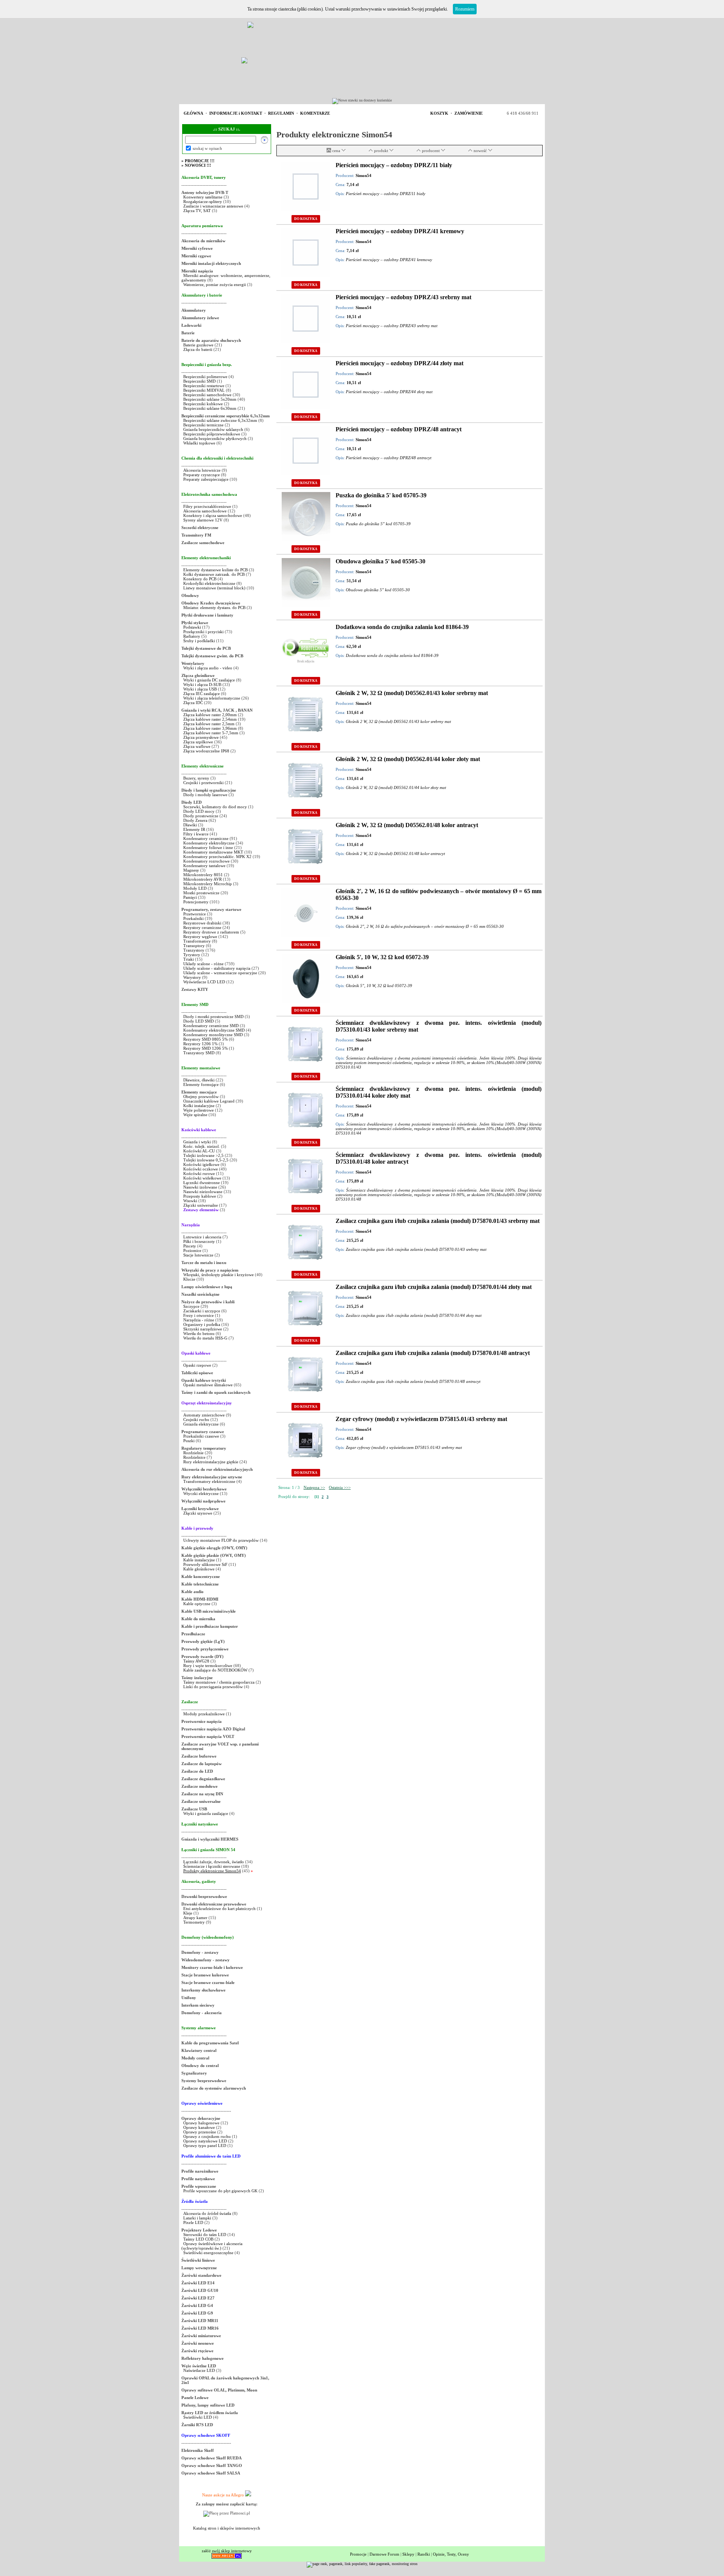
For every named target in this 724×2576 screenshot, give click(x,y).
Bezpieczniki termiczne (203, 425)
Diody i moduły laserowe (205, 795)
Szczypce (191, 1306)
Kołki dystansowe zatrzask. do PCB (214, 574)
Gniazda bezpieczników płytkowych (215, 438)
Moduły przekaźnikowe (204, 1714)
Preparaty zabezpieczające (206, 479)
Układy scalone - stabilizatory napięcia (217, 968)
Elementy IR (194, 829)
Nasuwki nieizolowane (203, 1192)
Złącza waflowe (197, 746)
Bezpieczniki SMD (200, 381)
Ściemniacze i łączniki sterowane (212, 1866)
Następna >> (314, 1487)
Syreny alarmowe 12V (203, 520)
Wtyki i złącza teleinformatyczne (212, 698)
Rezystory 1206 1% (200, 1044)
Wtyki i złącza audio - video (208, 668)
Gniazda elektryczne (201, 1424)
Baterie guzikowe (198, 345)
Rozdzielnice (194, 1457)
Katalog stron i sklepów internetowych (227, 2528)
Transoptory (194, 946)
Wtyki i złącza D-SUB (202, 684)
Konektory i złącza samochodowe (213, 515)
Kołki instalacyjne (199, 1106)
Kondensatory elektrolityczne (209, 843)
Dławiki (190, 825)
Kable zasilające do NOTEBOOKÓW (215, 1670)
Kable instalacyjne (199, 1560)
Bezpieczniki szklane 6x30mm (210, 408)
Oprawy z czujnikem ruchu (207, 2136)
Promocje (358, 2554)
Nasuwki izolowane (200, 1187)
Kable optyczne (197, 1604)
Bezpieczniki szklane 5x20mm (210, 399)
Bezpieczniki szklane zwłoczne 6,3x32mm (220, 420)
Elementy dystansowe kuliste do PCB (216, 570)
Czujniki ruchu (197, 1419)
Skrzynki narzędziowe (203, 1329)
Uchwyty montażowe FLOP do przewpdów (221, 1540)
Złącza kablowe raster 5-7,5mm (211, 733)
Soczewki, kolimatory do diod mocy (215, 807)
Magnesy (191, 870)
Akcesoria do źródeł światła (207, 2213)
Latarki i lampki (197, 2218)
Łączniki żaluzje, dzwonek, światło (214, 1862)
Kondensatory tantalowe (204, 866)
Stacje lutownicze (198, 1255)
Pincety (190, 1246)
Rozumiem (465, 9)
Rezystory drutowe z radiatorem (212, 932)
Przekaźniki (193, 918)
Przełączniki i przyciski (203, 632)
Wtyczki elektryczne (201, 1493)
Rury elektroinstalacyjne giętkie (211, 1462)
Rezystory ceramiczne (202, 927)
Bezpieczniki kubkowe (204, 404)
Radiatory (192, 636)
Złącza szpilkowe (199, 742)
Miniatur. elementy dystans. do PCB (214, 607)
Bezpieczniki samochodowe (207, 395)
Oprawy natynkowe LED (205, 2141)
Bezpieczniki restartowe (204, 386)
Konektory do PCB (200, 579)
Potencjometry (196, 902)
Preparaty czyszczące (202, 475)
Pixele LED (193, 2222)
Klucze (189, 1279)
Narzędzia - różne (199, 1320)
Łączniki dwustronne (202, 1183)
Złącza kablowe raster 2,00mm (210, 715)
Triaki (189, 959)
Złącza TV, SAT (197, 211)
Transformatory (197, 941)
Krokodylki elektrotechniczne (209, 583)
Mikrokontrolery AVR (202, 879)
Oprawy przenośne (200, 2132)
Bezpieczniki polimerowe (205, 377)
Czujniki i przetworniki (203, 783)
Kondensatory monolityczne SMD (213, 1035)
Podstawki (192, 627)
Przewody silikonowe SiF (205, 1564)
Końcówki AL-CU (199, 1151)
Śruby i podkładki (199, 641)
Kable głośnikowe (199, 1569)
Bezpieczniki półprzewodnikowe (212, 434)
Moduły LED (195, 888)
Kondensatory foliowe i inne (208, 847)
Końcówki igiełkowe (201, 1164)
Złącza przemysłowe (201, 737)
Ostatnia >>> (340, 1487)
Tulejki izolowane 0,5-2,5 (206, 1160)
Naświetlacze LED (199, 2370)
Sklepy (408, 2554)
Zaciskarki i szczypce (202, 1311)
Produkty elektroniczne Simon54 (212, 1871)
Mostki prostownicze (201, 893)
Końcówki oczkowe (201, 1169)
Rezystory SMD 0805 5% (206, 1039)
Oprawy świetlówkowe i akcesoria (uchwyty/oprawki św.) (212, 2246)
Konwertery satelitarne (203, 197)
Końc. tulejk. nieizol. (202, 1146)
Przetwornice (195, 914)
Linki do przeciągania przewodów (213, 1687)
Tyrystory (192, 955)
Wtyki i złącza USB (200, 689)
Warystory (192, 977)
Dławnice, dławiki (199, 1080)
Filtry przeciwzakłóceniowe (207, 506)
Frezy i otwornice (199, 1315)
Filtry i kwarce (196, 834)
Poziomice (192, 1250)
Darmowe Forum (384, 2554)
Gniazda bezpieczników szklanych (213, 429)
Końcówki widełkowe (202, 1178)
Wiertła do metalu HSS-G (205, 1338)
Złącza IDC (193, 703)
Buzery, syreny (196, 778)
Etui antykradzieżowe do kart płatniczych (219, 1909)
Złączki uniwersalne (201, 1205)
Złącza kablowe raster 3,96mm (210, 728)
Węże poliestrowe (199, 1110)
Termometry (195, 1922)
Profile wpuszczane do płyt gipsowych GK (220, 2191)
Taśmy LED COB (198, 2239)
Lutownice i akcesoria (203, 1237)
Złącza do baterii (198, 349)
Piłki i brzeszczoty (200, 1241)
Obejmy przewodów (201, 1097)
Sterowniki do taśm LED (205, 2235)
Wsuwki (190, 1201)
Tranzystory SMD (199, 1053)
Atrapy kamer (196, 1918)
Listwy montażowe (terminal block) (214, 588)
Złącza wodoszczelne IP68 (206, 751)
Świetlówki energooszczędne (209, 2253)
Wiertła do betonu (199, 1333)
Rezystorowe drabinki (202, 923)
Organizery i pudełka (202, 1324)
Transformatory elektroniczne (209, 1481)
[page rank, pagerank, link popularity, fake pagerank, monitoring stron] (362, 2564)
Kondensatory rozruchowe (206, 861)
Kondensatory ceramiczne (206, 838)
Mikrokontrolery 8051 (203, 875)
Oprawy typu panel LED (205, 2145)
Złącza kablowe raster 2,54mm (210, 719)
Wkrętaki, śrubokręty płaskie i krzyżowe (219, 1275)
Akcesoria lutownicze (202, 470)
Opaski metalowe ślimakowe (208, 1385)
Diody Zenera (195, 820)
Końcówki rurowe (199, 1173)
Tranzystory (194, 950)
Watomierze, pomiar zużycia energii (215, 285)
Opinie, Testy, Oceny (451, 2554)
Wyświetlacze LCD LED (204, 982)
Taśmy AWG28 (196, 1661)
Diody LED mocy (199, 811)
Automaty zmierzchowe (204, 1415)
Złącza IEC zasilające (202, 694)
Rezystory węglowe (200, 937)
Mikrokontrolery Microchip (208, 884)
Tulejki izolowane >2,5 (203, 1155)
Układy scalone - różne (203, 964)
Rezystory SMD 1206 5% (206, 1048)
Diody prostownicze (201, 816)
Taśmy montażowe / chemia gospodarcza (219, 1682)
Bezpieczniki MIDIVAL (204, 390)
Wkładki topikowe (199, 443)
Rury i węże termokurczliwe (208, 1666)
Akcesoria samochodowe (205, 511)
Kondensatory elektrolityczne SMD (214, 1030)
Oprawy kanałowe (199, 2127)
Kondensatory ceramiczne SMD (211, 1026)
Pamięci (190, 897)
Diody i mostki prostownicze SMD (213, 1017)
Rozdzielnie (193, 1453)
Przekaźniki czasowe (201, 1436)
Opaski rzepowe (197, 1365)
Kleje (188, 1913)
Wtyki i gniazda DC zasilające (210, 680)
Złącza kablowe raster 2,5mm (209, 724)
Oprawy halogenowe (201, 2123)
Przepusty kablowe (200, 1196)
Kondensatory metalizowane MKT (213, 852)
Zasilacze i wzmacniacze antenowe (213, 206)
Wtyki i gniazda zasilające (206, 1813)
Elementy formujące (201, 1084)
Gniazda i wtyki (197, 1142)
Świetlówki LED (198, 2417)
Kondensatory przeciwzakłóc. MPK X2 (217, 857)
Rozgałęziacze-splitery (203, 201)
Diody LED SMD (199, 1021)
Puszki (189, 1441)
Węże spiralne (195, 1115)
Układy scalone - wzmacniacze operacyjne (220, 973)
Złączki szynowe (198, 1513)
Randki (424, 2554)
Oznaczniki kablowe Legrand (209, 1101)
